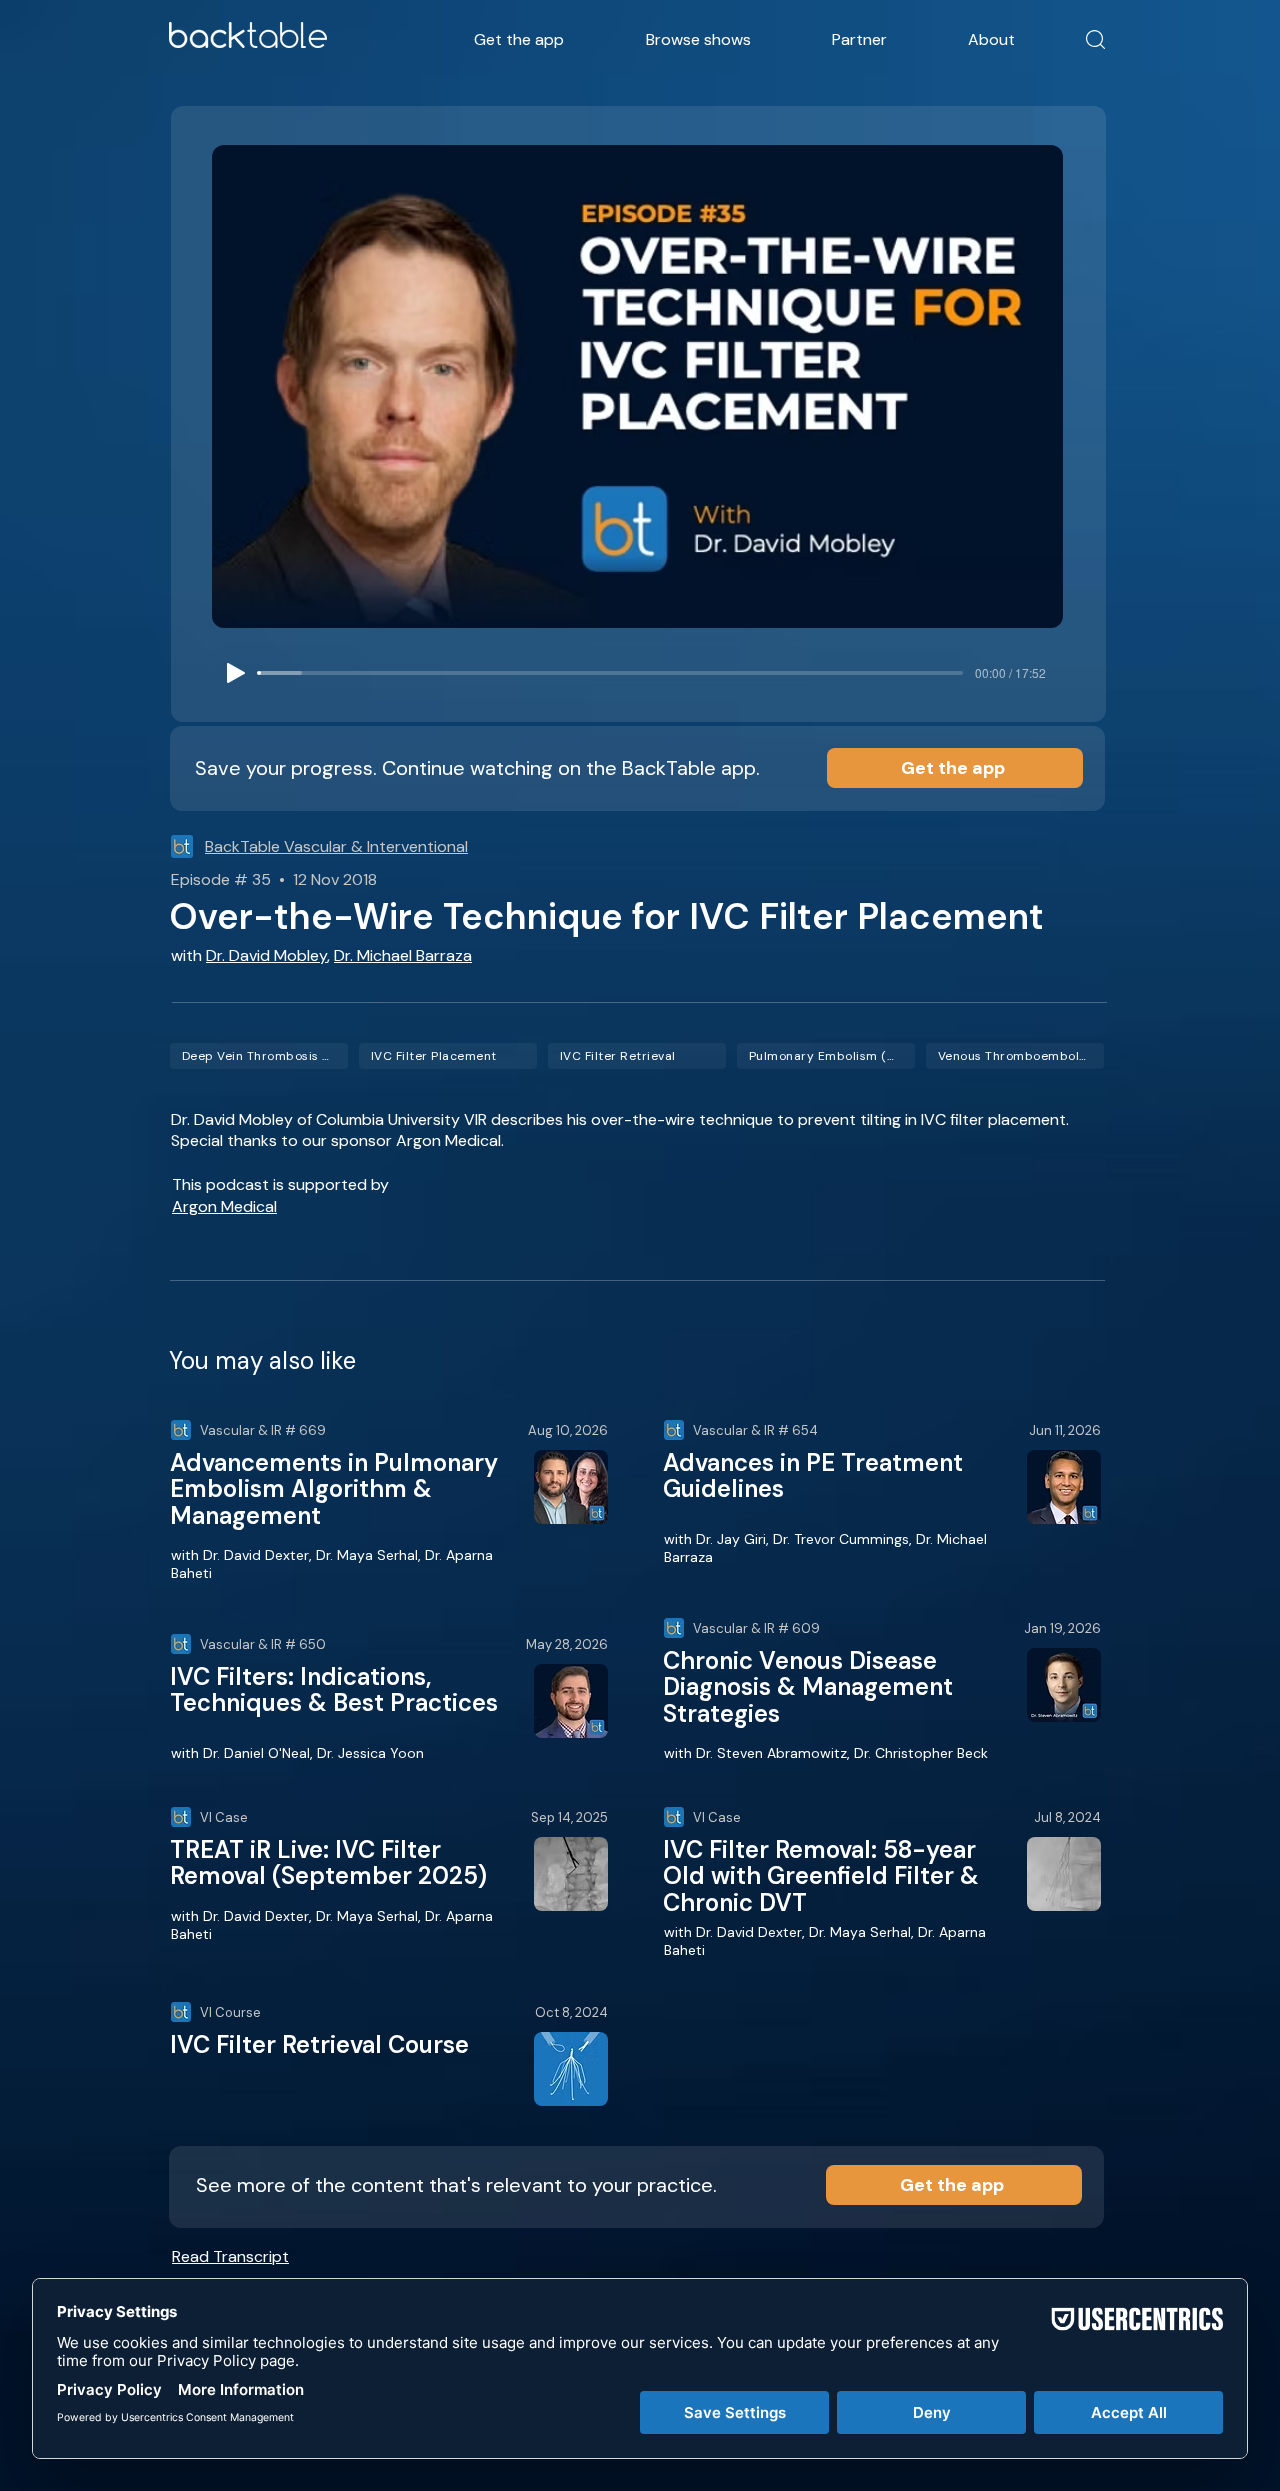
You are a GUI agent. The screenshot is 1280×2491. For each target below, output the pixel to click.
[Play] (236, 673)
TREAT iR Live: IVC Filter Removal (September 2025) (328, 1862)
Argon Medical (224, 1206)
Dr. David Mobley (266, 955)
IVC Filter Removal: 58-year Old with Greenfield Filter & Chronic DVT (821, 1876)
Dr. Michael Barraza (403, 955)
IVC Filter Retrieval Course (319, 2044)
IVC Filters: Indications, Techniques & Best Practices (334, 1689)
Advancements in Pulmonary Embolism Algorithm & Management (334, 1489)
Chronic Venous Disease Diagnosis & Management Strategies (808, 1687)
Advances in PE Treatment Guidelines (813, 1475)
